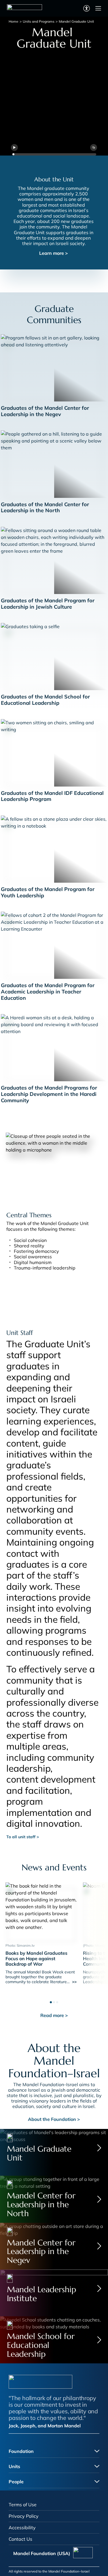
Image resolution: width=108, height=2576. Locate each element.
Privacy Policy (24, 2516)
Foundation (21, 2451)
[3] (57, 2001)
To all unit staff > (23, 1837)
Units (14, 2466)
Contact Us (20, 2539)
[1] (51, 2001)
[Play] (14, 147)
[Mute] (94, 147)
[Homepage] (24, 8)
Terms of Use (23, 2505)
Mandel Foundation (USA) (42, 2553)
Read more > (54, 2015)
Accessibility (22, 2528)
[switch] (87, 8)
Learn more (54, 253)
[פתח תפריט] (98, 8)
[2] (54, 2001)
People (16, 2482)
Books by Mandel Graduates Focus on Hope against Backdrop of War (36, 1958)
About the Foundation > (54, 2119)
